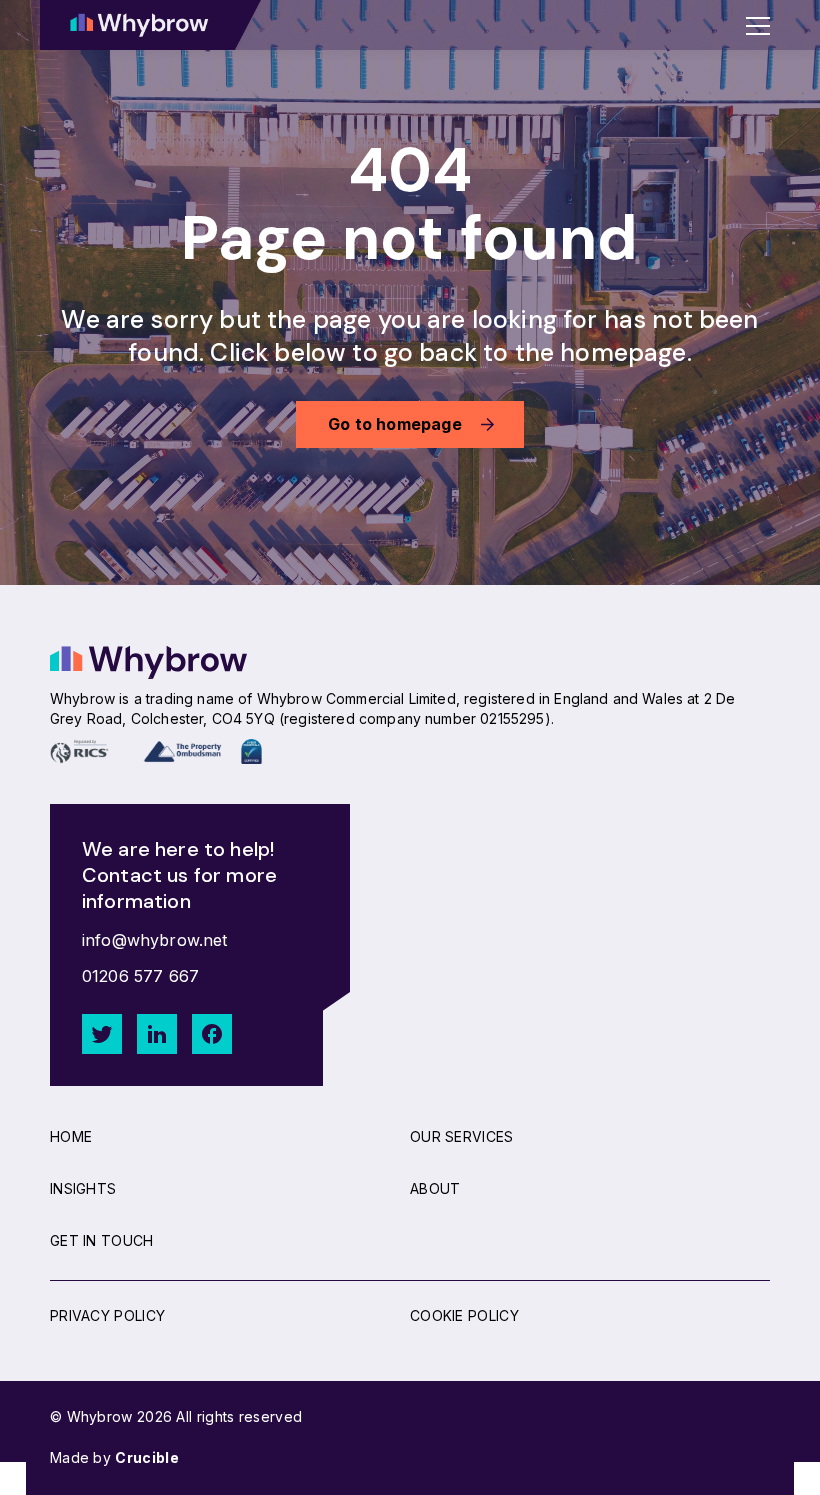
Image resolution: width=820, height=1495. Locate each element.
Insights (83, 1188)
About (435, 1188)
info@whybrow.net (155, 940)
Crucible (146, 1457)
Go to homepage (395, 424)
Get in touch (102, 1240)
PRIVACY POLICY (107, 1315)
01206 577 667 (140, 976)
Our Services (462, 1136)
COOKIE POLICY (464, 1315)
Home (71, 1136)
